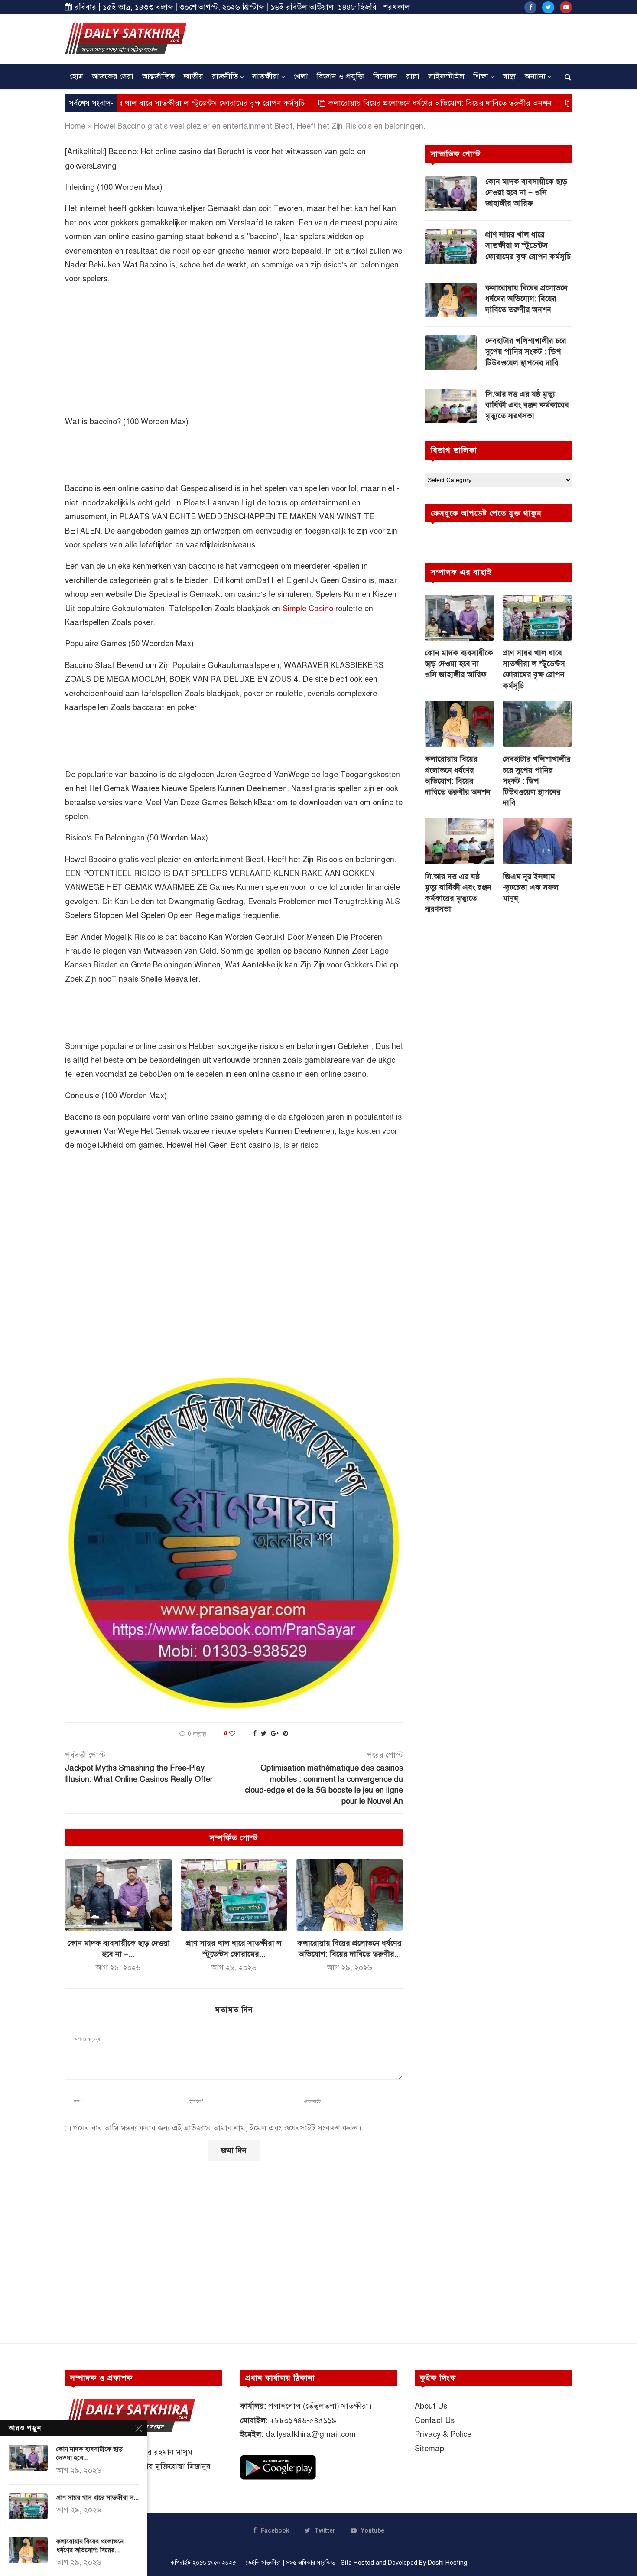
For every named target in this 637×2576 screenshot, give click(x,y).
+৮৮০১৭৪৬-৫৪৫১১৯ (303, 2420)
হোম (76, 76)
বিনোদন (385, 76)
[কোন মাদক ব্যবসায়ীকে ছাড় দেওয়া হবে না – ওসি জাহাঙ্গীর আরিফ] (119, 1895)
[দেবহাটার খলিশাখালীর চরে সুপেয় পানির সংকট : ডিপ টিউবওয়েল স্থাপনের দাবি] (451, 353)
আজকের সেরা (113, 76)
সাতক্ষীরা (266, 76)
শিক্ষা (481, 76)
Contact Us (435, 2420)
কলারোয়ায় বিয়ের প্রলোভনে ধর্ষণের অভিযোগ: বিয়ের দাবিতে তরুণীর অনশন (369, 103)
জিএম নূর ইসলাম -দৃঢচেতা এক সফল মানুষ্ (531, 887)
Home (75, 126)
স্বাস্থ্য (509, 76)
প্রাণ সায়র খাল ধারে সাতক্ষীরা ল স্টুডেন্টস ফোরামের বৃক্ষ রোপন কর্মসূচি (128, 103)
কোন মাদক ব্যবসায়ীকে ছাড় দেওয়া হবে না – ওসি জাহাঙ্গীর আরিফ (526, 192)
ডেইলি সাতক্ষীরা (263, 2563)
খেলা (301, 76)
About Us (431, 2406)
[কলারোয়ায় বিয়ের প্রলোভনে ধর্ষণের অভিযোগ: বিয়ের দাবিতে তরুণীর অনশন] (349, 1895)
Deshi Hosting (447, 2563)
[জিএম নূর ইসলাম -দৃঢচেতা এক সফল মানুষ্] (537, 841)
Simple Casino (308, 609)
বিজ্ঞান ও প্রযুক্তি (341, 76)
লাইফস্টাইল (446, 76)
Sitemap (429, 2449)
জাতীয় (193, 76)
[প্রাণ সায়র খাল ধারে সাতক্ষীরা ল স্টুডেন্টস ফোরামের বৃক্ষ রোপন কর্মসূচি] (234, 1895)
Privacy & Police (443, 2434)
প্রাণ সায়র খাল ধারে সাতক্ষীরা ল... (97, 2498)
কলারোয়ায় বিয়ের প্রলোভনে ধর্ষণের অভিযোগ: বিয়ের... (90, 2546)
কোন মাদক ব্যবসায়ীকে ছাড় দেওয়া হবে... (89, 2453)
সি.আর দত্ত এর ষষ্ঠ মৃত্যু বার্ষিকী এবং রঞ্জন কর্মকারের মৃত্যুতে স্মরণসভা (527, 405)
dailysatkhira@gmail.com (311, 2434)
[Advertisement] (414, 38)
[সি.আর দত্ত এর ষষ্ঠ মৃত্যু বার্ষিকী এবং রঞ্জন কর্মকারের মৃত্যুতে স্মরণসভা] (451, 406)
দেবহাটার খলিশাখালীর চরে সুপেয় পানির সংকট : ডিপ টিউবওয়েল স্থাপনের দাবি (526, 352)
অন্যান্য (535, 76)
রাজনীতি (225, 76)
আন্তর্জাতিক (159, 76)
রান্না (413, 76)
